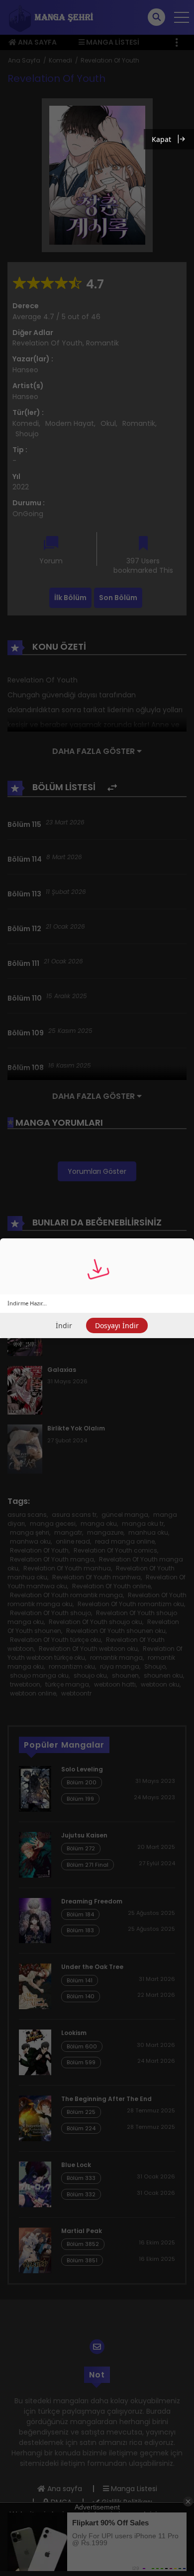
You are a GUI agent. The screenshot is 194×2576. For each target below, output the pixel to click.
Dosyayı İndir (117, 1325)
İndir (64, 1325)
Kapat (161, 139)
